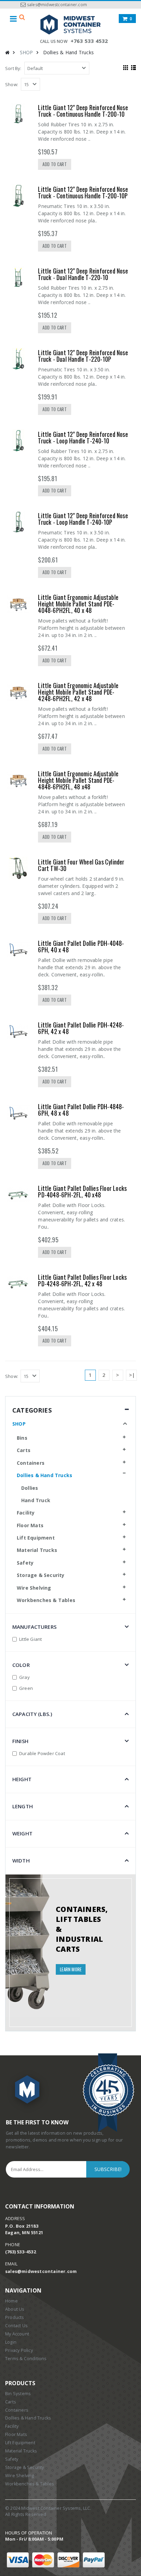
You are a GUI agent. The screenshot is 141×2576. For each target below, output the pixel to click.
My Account (17, 2334)
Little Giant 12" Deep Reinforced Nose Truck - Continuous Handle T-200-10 (83, 111)
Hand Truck (36, 1500)
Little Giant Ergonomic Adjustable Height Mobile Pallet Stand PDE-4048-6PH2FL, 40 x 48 (78, 604)
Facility (26, 1513)
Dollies (30, 1488)
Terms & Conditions (26, 2359)
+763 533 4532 (89, 41)
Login (11, 2342)
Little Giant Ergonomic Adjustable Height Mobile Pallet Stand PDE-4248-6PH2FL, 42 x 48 (78, 692)
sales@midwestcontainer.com (57, 5)
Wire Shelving (34, 1588)
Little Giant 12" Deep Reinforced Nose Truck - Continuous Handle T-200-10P (83, 192)
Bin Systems (18, 2394)
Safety (25, 1563)
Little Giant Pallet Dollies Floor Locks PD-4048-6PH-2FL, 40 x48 (82, 1191)
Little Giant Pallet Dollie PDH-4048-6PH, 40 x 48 (81, 946)
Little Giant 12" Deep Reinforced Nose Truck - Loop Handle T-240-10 (83, 437)
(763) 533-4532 (21, 2252)
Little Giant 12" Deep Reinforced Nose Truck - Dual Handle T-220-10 (83, 274)
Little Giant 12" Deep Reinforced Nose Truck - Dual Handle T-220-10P (83, 356)
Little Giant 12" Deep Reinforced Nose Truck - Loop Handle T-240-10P (83, 519)
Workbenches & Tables (46, 1600)
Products (15, 2317)
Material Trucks (37, 1550)
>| (132, 1375)
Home (11, 2301)
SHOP (27, 52)
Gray (24, 1677)
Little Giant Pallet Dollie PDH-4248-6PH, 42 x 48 (81, 1028)
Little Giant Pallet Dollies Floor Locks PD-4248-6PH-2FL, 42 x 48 (82, 1280)
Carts (24, 1450)
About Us (15, 2309)
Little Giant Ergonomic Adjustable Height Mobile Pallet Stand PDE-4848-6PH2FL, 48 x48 (78, 780)
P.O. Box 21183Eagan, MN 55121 (24, 2229)
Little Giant (30, 1639)
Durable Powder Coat (42, 1753)
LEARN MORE (71, 1969)
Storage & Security (41, 1575)
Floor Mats (30, 1525)
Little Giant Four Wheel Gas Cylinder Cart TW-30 (81, 865)
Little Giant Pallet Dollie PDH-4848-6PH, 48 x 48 (81, 1110)
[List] (133, 67)
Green (26, 1688)
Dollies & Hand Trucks (44, 1475)
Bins (22, 1438)
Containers (31, 1463)
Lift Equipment (36, 1538)
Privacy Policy (19, 2350)
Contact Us (16, 2326)
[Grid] (125, 67)
